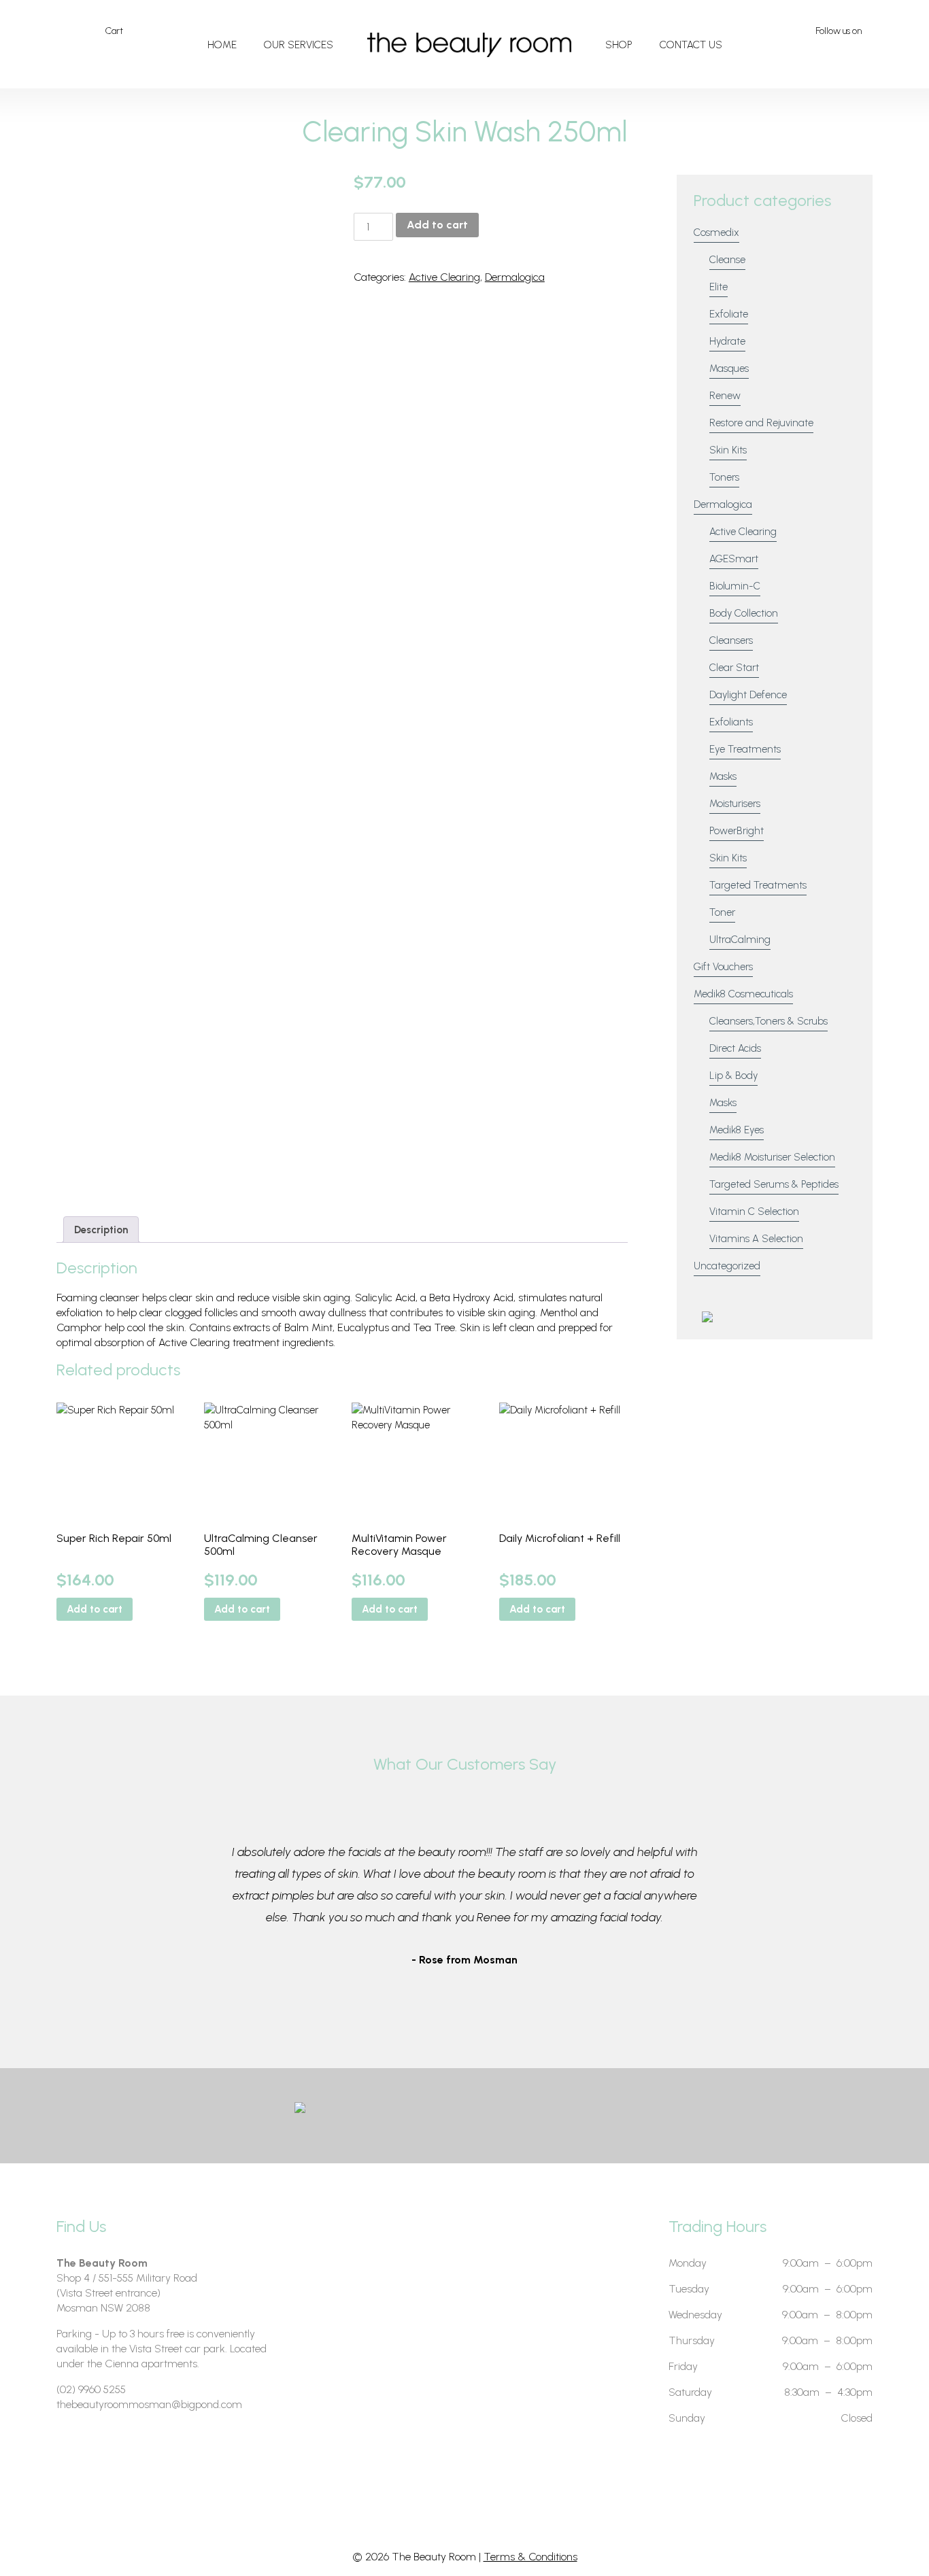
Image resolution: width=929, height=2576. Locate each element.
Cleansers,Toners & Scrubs (768, 1021)
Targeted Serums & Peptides (774, 1184)
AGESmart (734, 559)
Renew (725, 396)
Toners (724, 477)
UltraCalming (740, 940)
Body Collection (744, 613)
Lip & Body (733, 1076)
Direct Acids (735, 1048)
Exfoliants (731, 722)
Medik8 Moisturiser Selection (772, 1157)
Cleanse (727, 260)
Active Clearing (444, 277)
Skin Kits (728, 450)
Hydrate (727, 341)
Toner (722, 912)
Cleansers (731, 640)
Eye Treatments (745, 749)
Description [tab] (101, 1230)
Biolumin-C (735, 586)
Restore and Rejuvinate (761, 423)
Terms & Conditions (530, 2557)
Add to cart (437, 225)
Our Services (299, 45)
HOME (222, 45)
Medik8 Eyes (737, 1130)
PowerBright (737, 831)
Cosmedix (716, 233)
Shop (619, 45)
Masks (723, 776)
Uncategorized (727, 1266)
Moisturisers (735, 804)
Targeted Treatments (758, 885)
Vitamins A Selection (756, 1239)
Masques (729, 368)
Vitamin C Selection (754, 1212)
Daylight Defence (748, 695)
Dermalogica (515, 277)
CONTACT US (691, 45)
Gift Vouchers (723, 967)
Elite (719, 287)
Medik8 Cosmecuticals (743, 994)
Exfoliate (729, 314)
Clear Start (734, 668)
